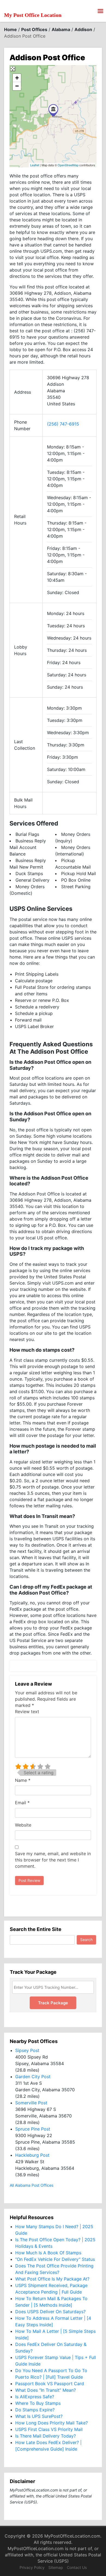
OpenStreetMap (68, 165)
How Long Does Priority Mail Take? (52, 2423)
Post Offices (34, 29)
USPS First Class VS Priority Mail (49, 2429)
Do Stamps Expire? (35, 2410)
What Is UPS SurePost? (39, 2416)
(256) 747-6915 (63, 424)
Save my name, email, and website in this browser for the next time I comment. (53, 1860)
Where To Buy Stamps (38, 2403)
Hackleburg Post (32, 2155)
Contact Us (77, 2567)
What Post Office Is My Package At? (52, 2279)
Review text (27, 1712)
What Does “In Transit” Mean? (46, 2390)
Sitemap (56, 2567)
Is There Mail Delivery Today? (46, 2436)
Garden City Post (33, 2077)
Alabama (61, 29)
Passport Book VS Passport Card (50, 2384)
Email (22, 1803)
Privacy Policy (32, 2567)
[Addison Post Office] (53, 110)
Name (23, 1780)
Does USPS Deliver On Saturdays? (50, 2312)
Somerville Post (31, 2103)
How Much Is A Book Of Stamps (48, 2253)
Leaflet (35, 165)
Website (23, 1825)
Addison (83, 29)
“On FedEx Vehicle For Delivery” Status (55, 2259)
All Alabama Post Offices (32, 2185)
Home (10, 29)
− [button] (17, 86)
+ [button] (17, 78)
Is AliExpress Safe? (35, 2397)
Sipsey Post (27, 2050)
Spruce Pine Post (33, 2129)
